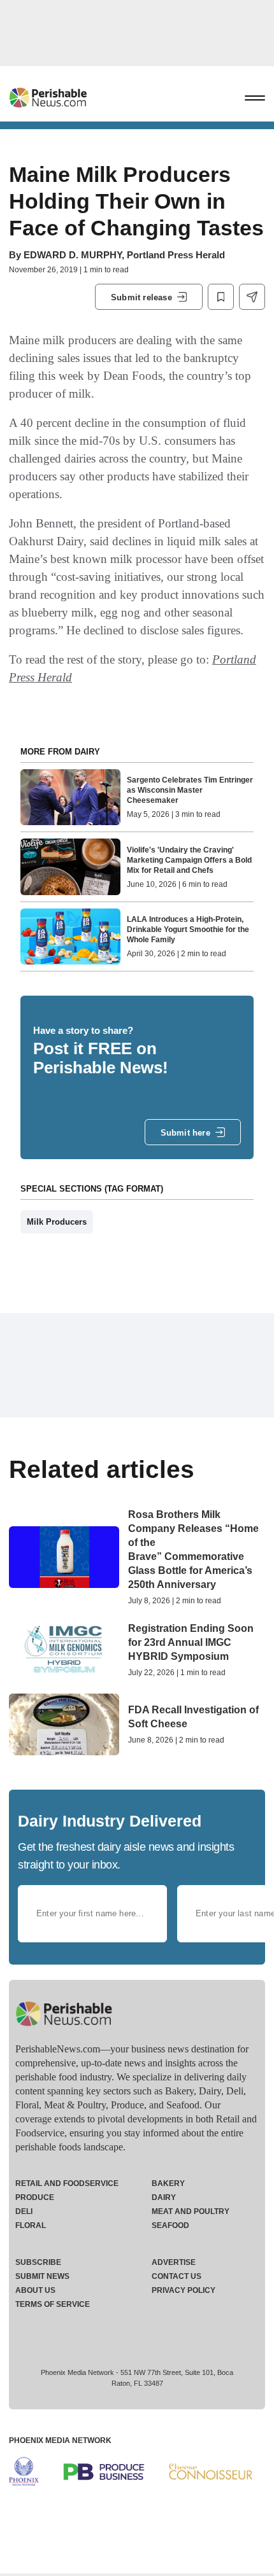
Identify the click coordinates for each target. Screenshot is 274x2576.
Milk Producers (57, 1222)
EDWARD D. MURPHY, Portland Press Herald (124, 255)
